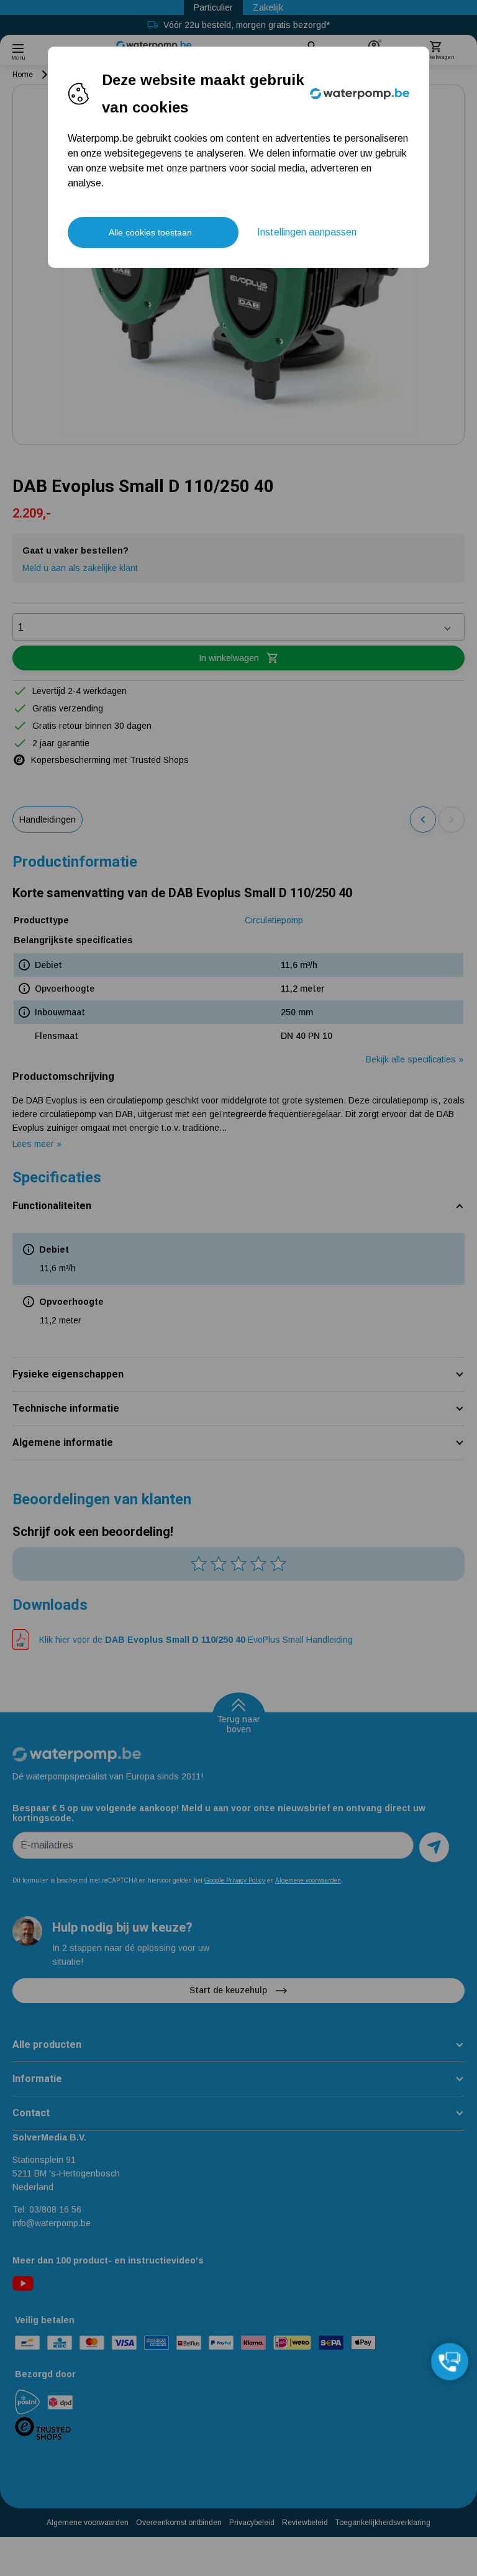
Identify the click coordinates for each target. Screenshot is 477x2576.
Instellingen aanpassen (307, 232)
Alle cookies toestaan (150, 232)
